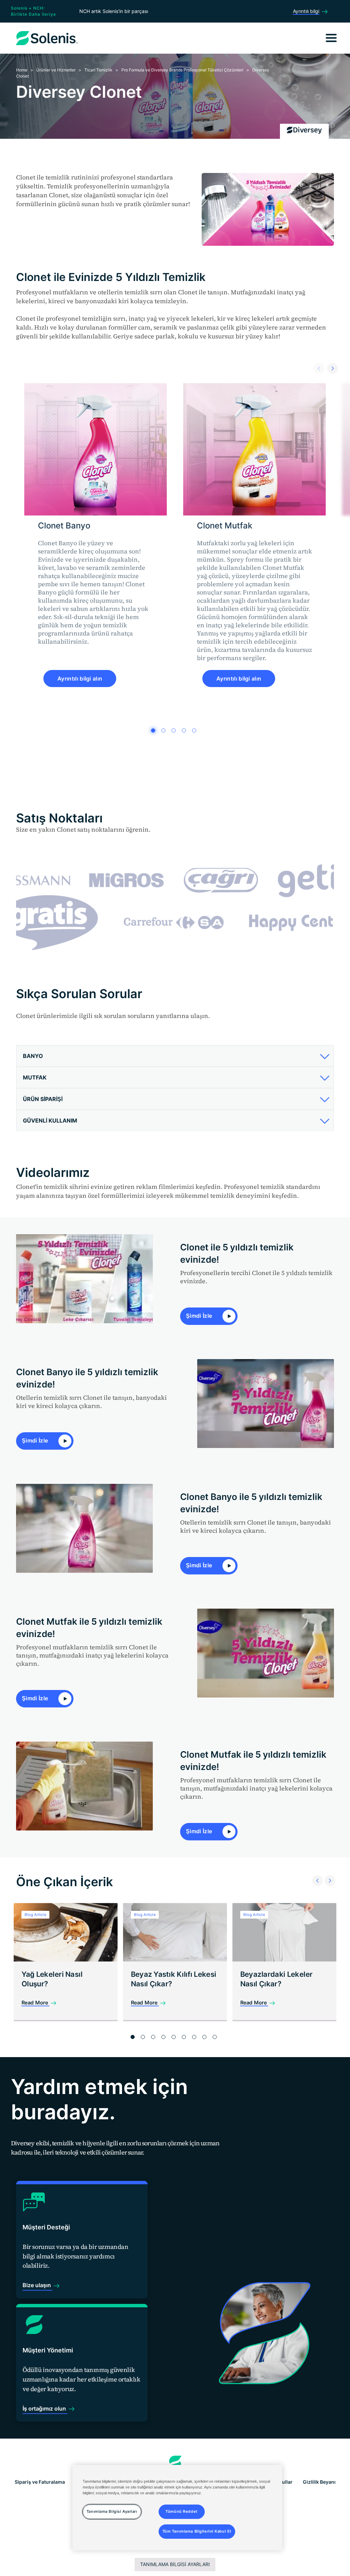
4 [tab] (184, 730)
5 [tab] (194, 730)
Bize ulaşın (37, 2285)
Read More (36, 2003)
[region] (177, 2508)
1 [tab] (153, 730)
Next (328, 1872)
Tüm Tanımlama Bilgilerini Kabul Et (197, 2531)
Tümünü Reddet (181, 2511)
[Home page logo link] (175, 2463)
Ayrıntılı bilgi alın (80, 679)
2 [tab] (163, 730)
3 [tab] (174, 730)
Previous (315, 1872)
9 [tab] (215, 2037)
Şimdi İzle (200, 1316)
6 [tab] (184, 2037)
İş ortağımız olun (45, 2409)
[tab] (175, 1056)
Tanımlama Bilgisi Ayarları (175, 2564)
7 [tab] (194, 2037)
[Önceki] (317, 367)
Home (22, 70)
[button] (174, 1056)
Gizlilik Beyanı (319, 2482)
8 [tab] (204, 2037)
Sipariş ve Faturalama (40, 2482)
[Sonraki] (331, 367)
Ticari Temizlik (98, 70)
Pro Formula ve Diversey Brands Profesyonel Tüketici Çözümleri (182, 70)
